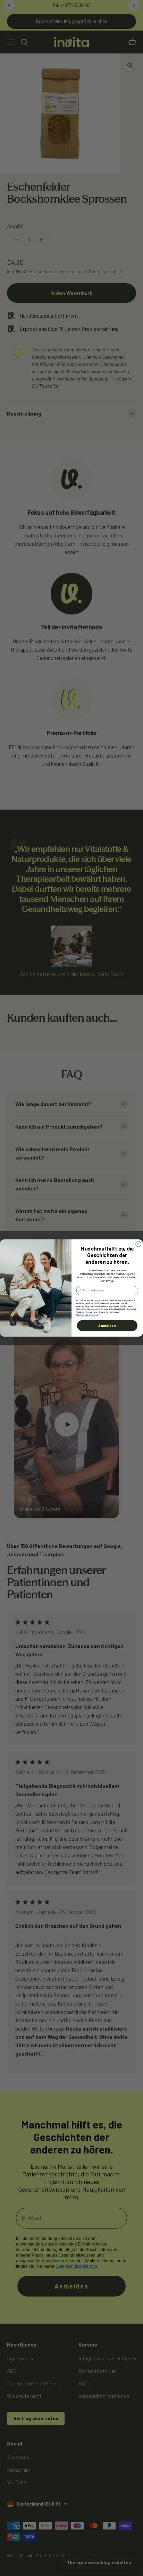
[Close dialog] (138, 1244)
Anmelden (107, 1325)
